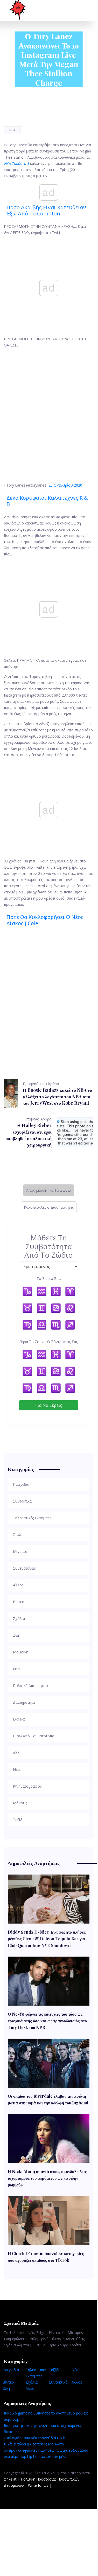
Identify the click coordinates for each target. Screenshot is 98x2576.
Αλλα (30, 2388)
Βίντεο (8, 2382)
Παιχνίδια (11, 2370)
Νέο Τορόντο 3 (16, 163)
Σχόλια (32, 2382)
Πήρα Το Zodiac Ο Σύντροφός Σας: (49, 1342)
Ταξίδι (54, 2370)
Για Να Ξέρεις (49, 1405)
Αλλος (77, 2382)
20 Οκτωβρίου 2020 (65, 485)
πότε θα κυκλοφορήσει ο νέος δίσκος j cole (45, 920)
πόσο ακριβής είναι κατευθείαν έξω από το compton (46, 210)
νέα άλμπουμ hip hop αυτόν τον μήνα (36, 2456)
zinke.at (10, 2479)
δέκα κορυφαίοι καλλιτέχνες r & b (47, 501)
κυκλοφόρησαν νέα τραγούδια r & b (35, 2438)
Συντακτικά (58, 2382)
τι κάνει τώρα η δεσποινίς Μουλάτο (34, 2444)
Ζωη (6, 2388)
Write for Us (38, 2485)
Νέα (12, 130)
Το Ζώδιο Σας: (49, 1278)
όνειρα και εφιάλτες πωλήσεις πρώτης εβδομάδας (46, 2450)
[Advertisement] (49, 407)
